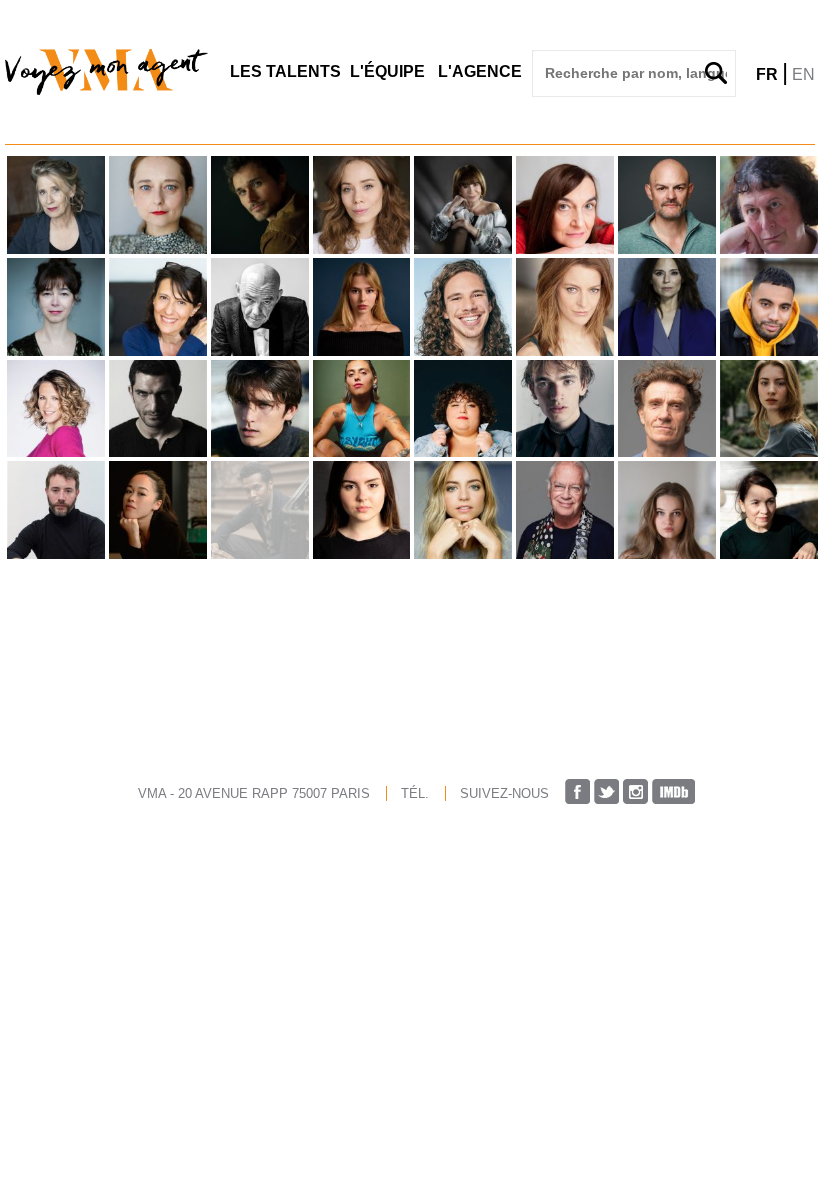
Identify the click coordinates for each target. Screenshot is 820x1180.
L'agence (480, 71)
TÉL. (415, 793)
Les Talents (285, 71)
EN (803, 74)
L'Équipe (387, 71)
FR (767, 74)
